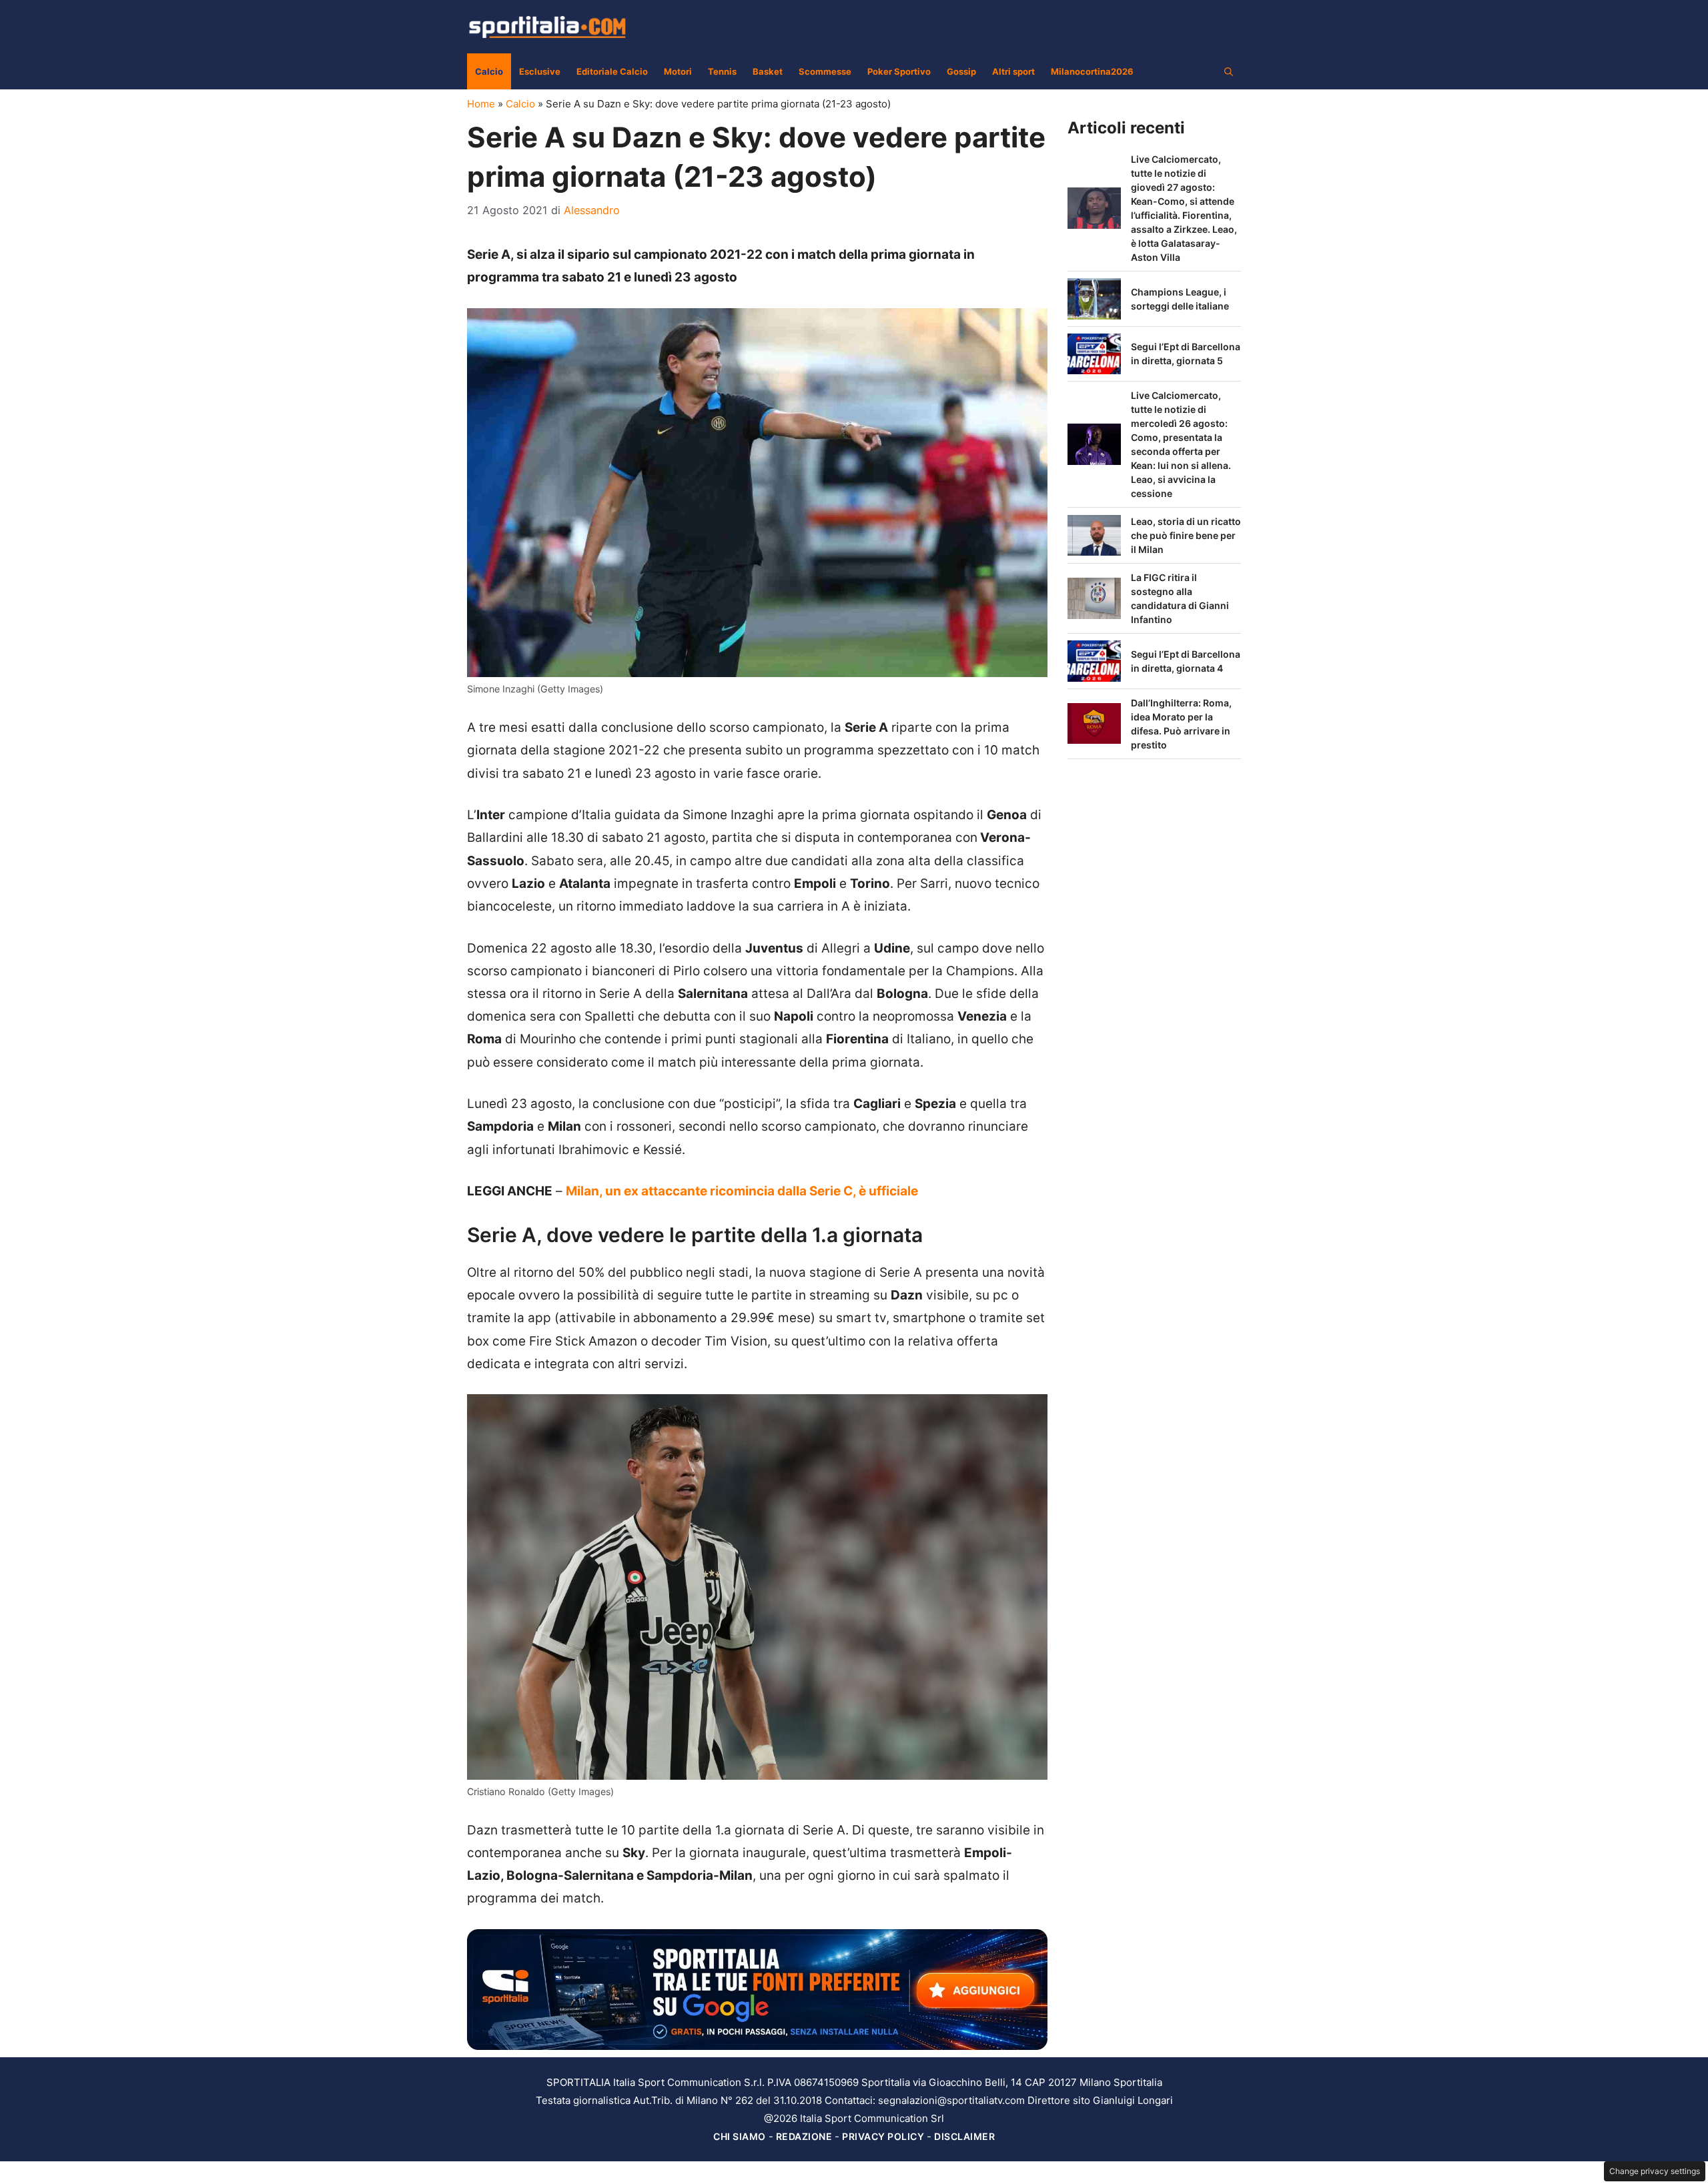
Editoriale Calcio (612, 71)
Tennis (722, 71)
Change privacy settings (1655, 2171)
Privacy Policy (883, 2136)
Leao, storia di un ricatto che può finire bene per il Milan (1186, 535)
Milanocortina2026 (1092, 71)
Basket (768, 71)
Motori (678, 71)
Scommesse (825, 71)
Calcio (489, 71)
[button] (1229, 71)
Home (481, 104)
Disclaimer (964, 2136)
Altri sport (1013, 71)
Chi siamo (740, 2136)
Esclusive (540, 71)
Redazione (804, 2136)
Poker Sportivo (899, 71)
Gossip (961, 71)
